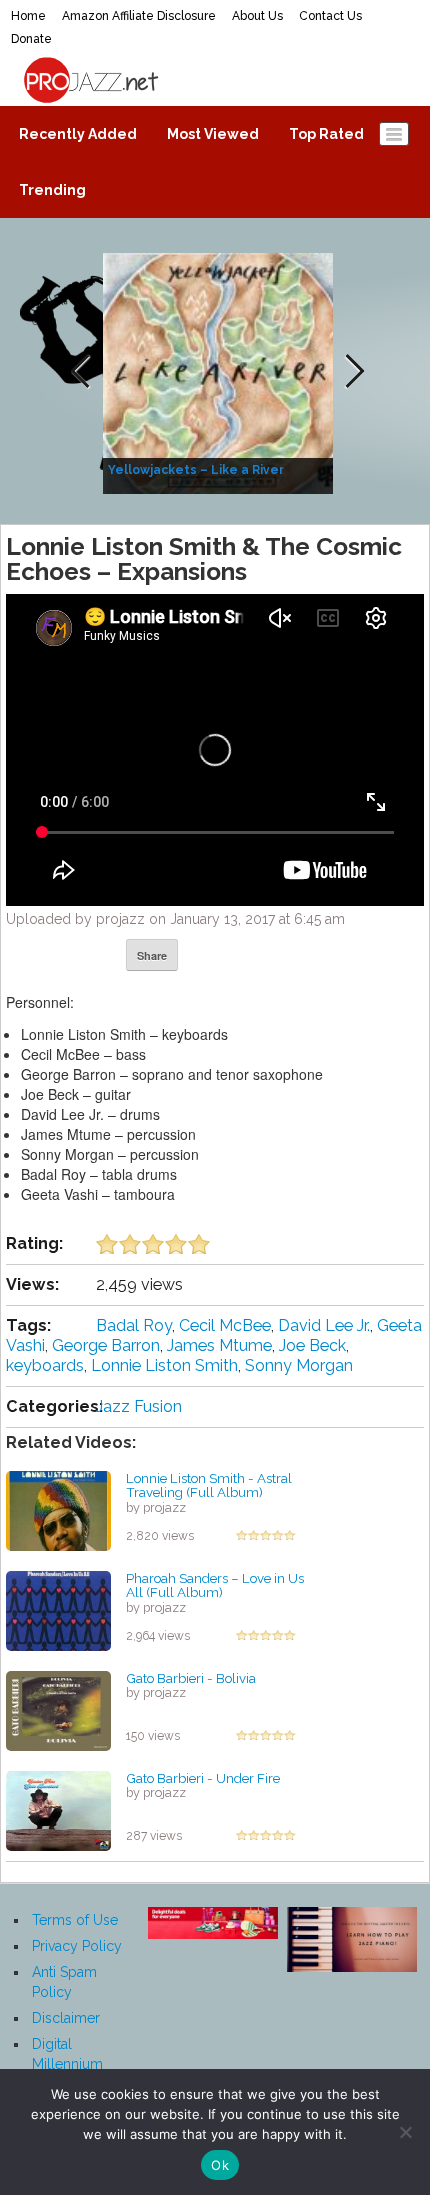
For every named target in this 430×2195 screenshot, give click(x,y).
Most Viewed (213, 134)
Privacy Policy (77, 1946)
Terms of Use (75, 1920)
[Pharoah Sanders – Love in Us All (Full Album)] (58, 1609)
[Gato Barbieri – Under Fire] (58, 1809)
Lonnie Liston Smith (164, 1365)
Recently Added (78, 134)
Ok (220, 2165)
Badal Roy (134, 1325)
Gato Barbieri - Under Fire (203, 1778)
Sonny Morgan (299, 1365)
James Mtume (219, 1345)
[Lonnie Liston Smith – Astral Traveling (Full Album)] (58, 1509)
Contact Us (330, 16)
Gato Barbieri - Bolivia (191, 1678)
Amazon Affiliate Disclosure (139, 16)
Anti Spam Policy (64, 1982)
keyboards (45, 1365)
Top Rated (326, 134)
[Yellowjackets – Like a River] (220, 372)
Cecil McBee (225, 1325)
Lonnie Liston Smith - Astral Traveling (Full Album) (209, 1485)
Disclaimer (66, 2018)
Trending (52, 190)
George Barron (106, 1345)
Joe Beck (312, 1345)
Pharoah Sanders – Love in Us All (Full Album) (215, 1585)
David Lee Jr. (324, 1325)
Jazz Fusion (139, 1406)
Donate (31, 39)
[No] (405, 2132)
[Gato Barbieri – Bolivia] (58, 1709)
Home (28, 16)
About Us (257, 16)
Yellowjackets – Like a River (196, 470)
